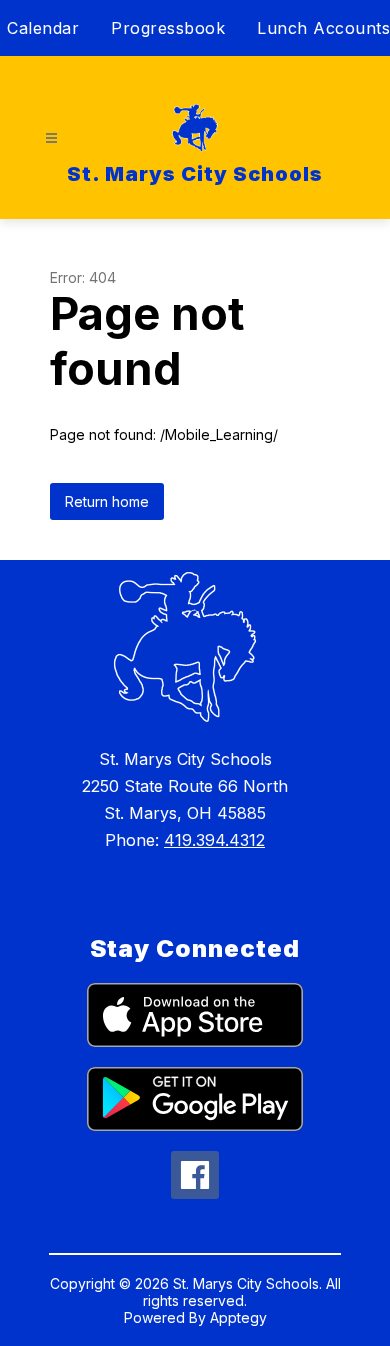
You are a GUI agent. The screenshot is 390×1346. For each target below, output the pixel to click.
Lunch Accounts (323, 28)
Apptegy (238, 1317)
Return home (107, 501)
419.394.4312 (214, 840)
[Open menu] (51, 138)
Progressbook (168, 28)
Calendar (43, 28)
